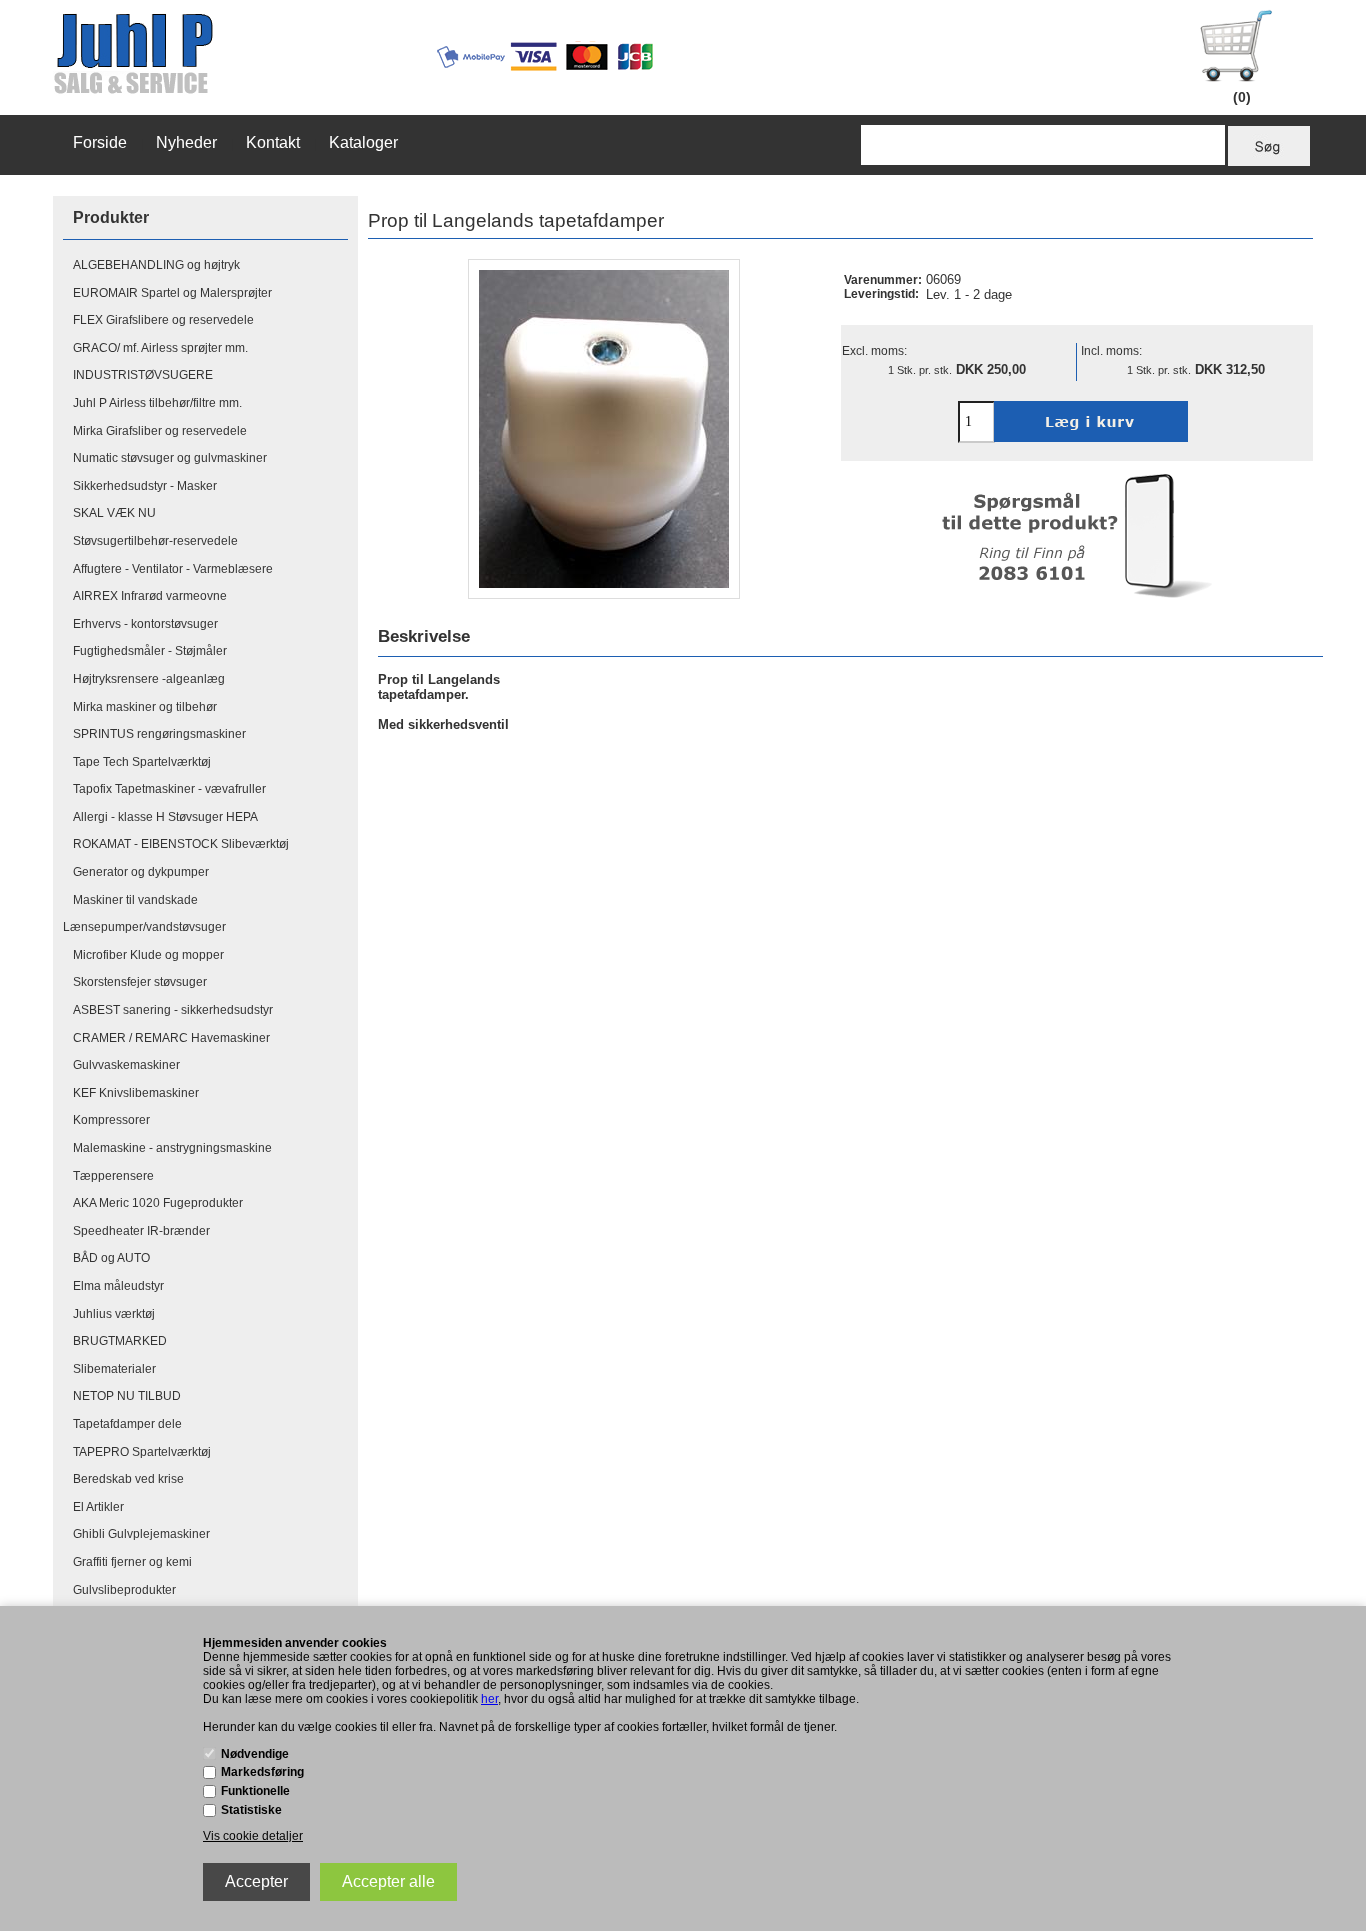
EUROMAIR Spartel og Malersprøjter (172, 293)
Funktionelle (255, 1791)
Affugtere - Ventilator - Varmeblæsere (173, 569)
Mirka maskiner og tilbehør (145, 707)
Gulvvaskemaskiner (126, 1065)
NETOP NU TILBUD (127, 1396)
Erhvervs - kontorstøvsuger (145, 624)
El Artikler (98, 1507)
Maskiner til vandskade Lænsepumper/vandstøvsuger (144, 914)
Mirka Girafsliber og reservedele (160, 431)
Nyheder (186, 142)
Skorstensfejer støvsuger (140, 982)
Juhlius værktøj (114, 1314)
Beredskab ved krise (128, 1479)
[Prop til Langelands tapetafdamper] (604, 429)
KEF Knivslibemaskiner (136, 1093)
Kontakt (273, 142)
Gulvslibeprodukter (124, 1590)
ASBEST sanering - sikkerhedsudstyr (173, 1010)
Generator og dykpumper (141, 872)
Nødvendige (255, 1754)
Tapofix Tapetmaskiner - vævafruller (169, 789)
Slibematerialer (114, 1369)
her (489, 1699)
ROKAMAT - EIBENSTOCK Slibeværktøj (181, 844)
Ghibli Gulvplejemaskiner (141, 1534)
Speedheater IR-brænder (141, 1231)
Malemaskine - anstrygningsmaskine (172, 1148)
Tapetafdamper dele (127, 1424)
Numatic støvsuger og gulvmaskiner (170, 458)
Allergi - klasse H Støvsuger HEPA (165, 817)
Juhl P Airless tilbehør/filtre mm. (157, 403)
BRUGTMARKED (120, 1341)
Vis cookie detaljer (253, 1836)
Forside (100, 142)
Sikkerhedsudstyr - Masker (145, 486)
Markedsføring (262, 1772)
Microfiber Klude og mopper (148, 955)
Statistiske (251, 1810)
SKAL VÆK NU (114, 513)
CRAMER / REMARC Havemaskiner (171, 1038)
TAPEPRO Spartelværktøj (142, 1452)
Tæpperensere (113, 1176)
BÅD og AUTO (111, 1258)
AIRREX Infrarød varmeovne (150, 596)
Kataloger (363, 142)
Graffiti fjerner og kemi (132, 1562)
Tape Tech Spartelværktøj (142, 762)
